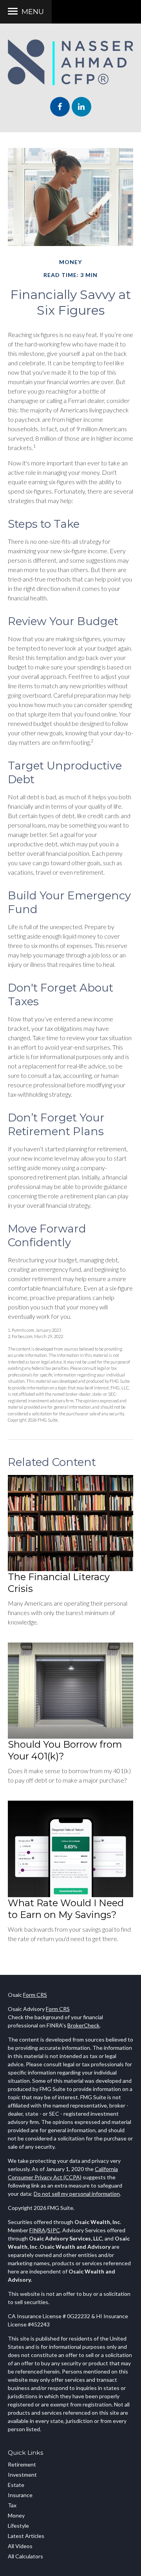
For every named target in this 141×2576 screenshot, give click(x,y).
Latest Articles (26, 2536)
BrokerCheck (83, 2025)
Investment (22, 2475)
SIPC (54, 2230)
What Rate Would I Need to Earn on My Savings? (66, 1909)
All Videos (20, 2546)
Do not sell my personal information (77, 2194)
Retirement (22, 2464)
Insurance (20, 2495)
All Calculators (25, 2556)
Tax (12, 2505)
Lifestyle (18, 2526)
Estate (16, 2485)
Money (16, 2515)
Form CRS (35, 1995)
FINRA (37, 2230)
